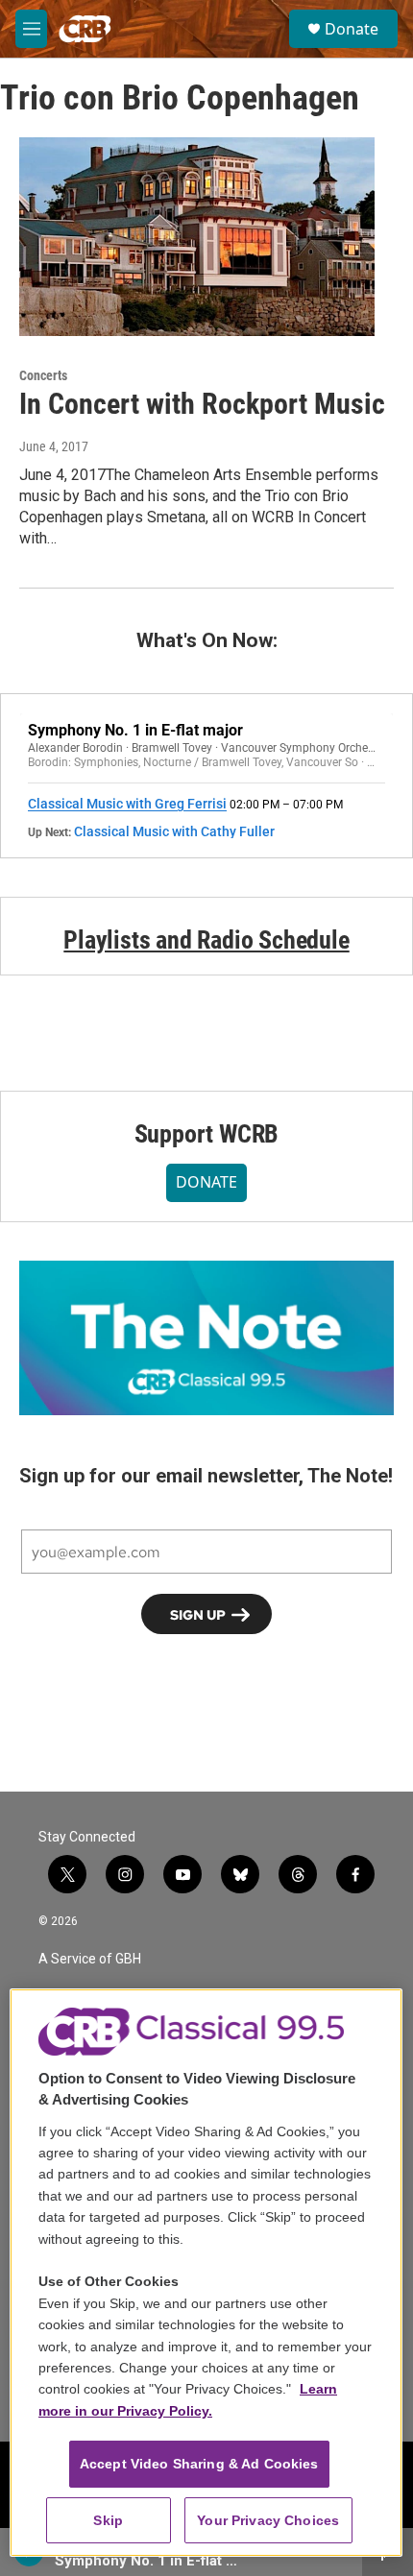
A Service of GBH (90, 1959)
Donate (352, 29)
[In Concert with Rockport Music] (197, 236)
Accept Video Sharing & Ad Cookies (199, 2464)
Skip (108, 2520)
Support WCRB (207, 1134)
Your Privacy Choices (268, 2520)
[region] (206, 2273)
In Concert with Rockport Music (202, 404)
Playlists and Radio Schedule (206, 940)
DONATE (206, 1182)
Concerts (43, 375)
